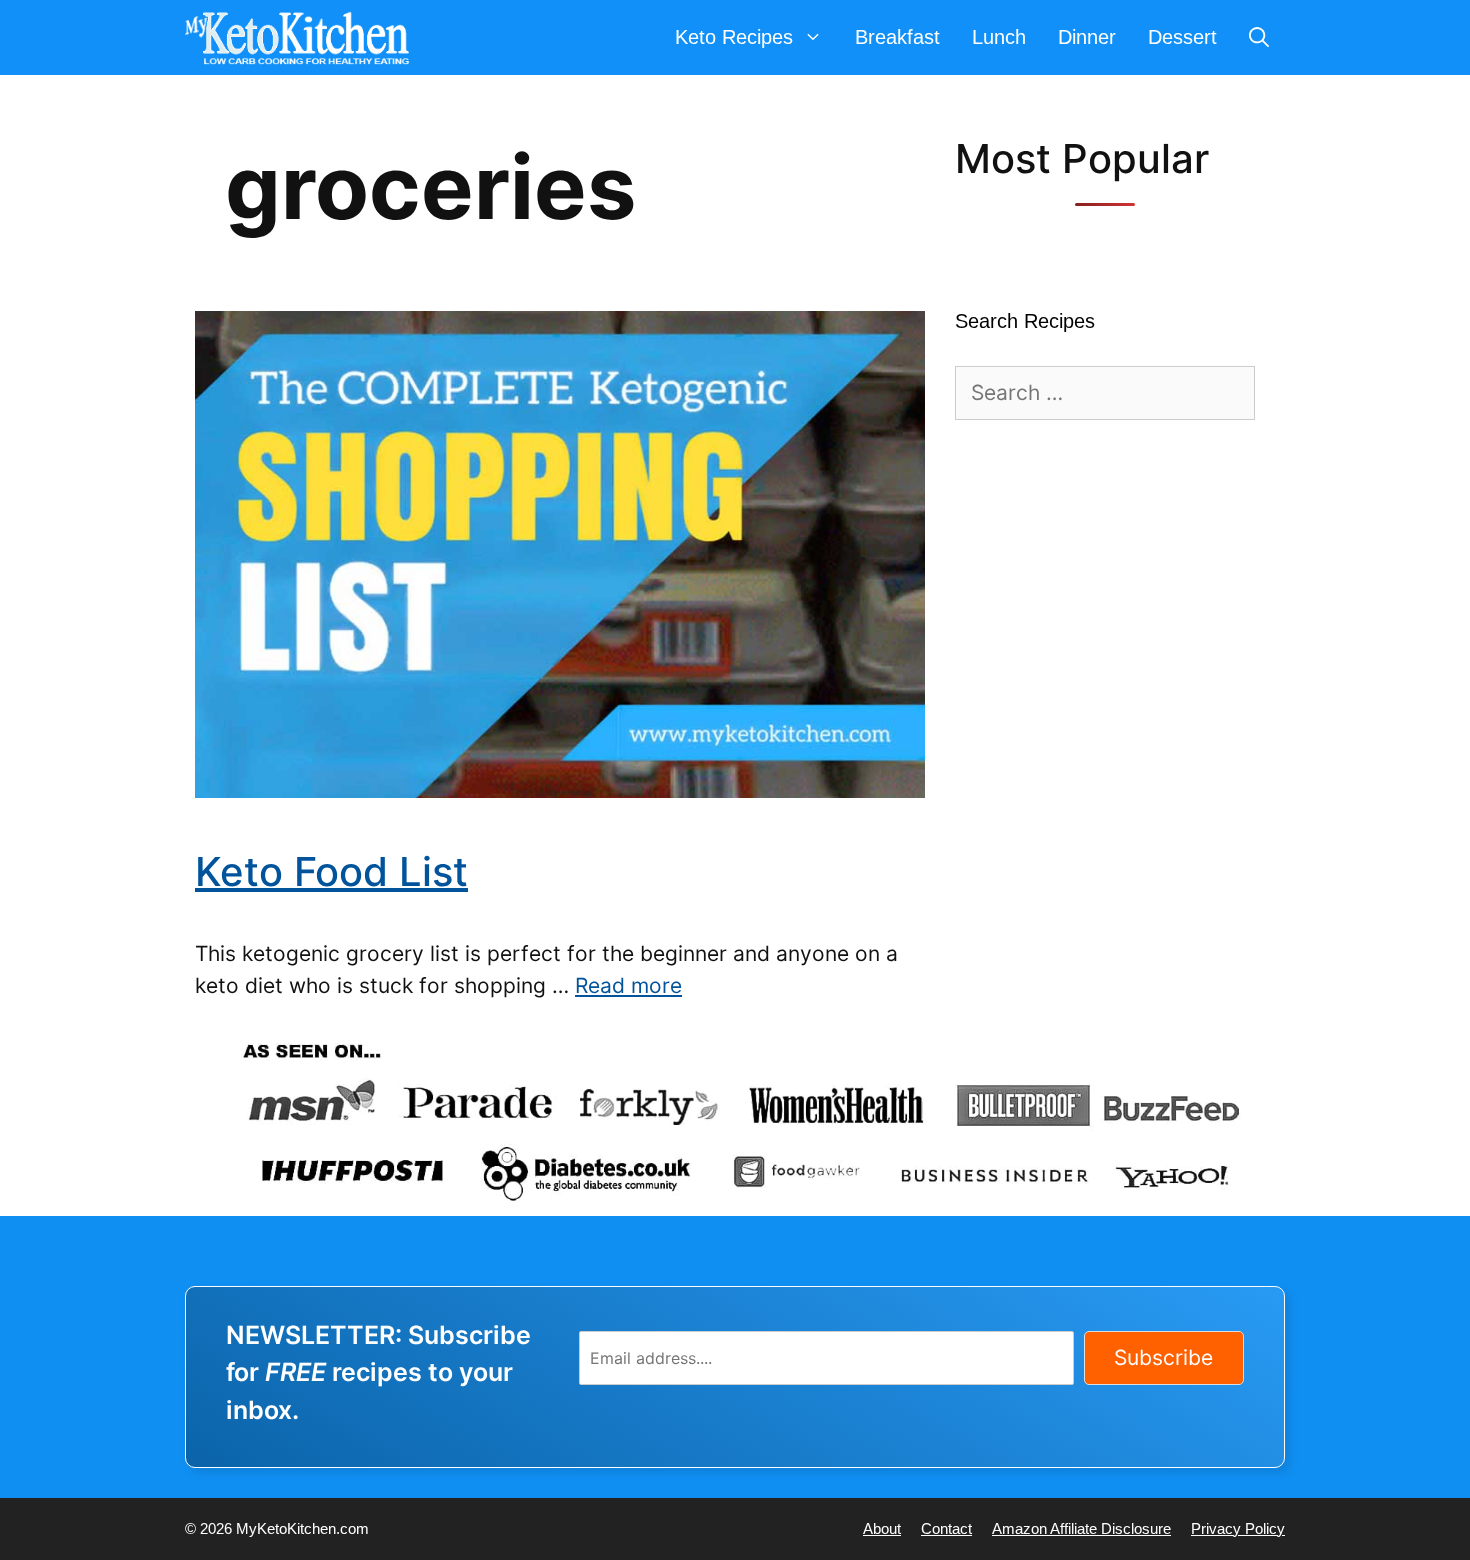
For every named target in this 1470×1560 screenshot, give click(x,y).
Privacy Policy (1238, 1528)
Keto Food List (331, 871)
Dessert (1182, 37)
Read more (628, 985)
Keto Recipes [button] (734, 37)
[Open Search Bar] (1259, 37)
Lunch (999, 37)
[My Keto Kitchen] (302, 37)
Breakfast (897, 37)
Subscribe (1163, 1357)
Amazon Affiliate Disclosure (1081, 1528)
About (882, 1528)
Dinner (1087, 37)
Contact (946, 1528)
